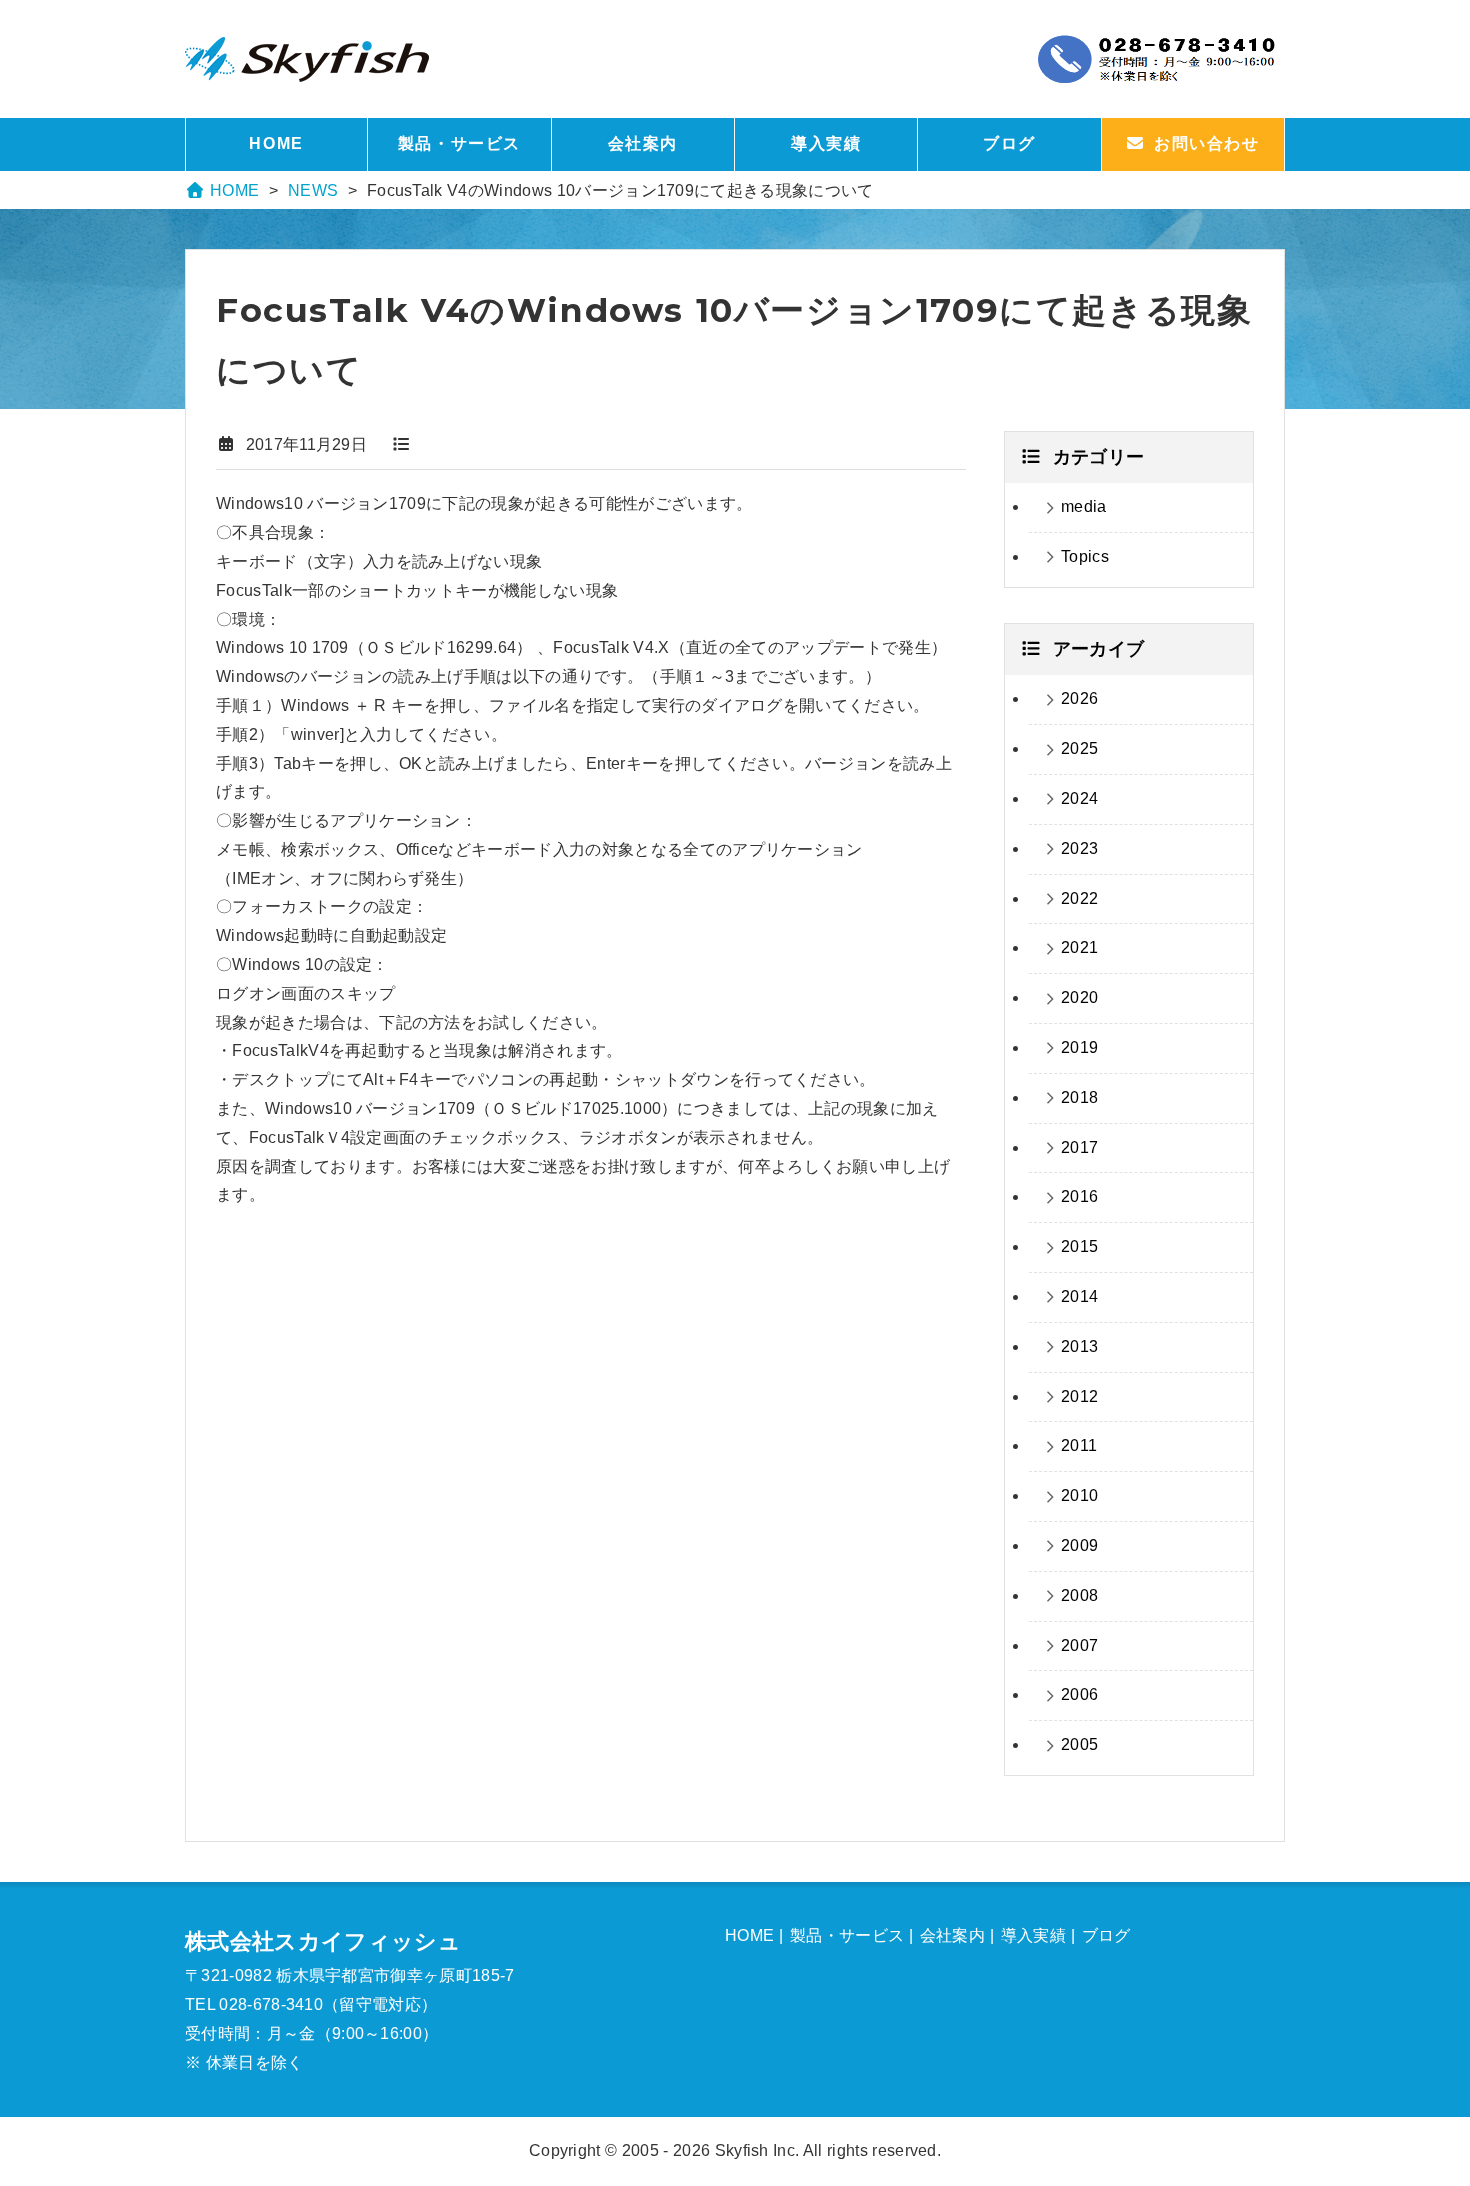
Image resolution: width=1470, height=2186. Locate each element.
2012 (1079, 1396)
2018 (1079, 1097)
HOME (276, 143)
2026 (1079, 698)
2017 (1079, 1147)
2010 (1079, 1495)
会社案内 (643, 143)
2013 (1079, 1346)
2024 (1079, 798)
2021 (1079, 947)
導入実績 (826, 143)
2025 (1079, 748)
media (1084, 506)
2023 (1079, 848)
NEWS (313, 190)
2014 (1079, 1296)
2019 (1079, 1047)
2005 (1079, 1744)
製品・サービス (459, 143)
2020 (1079, 997)
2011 (1079, 1445)
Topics (1085, 556)
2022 (1079, 898)
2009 (1079, 1545)
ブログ (1009, 143)
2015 (1079, 1246)
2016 (1079, 1196)
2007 (1079, 1645)
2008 (1079, 1595)
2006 (1079, 1694)
